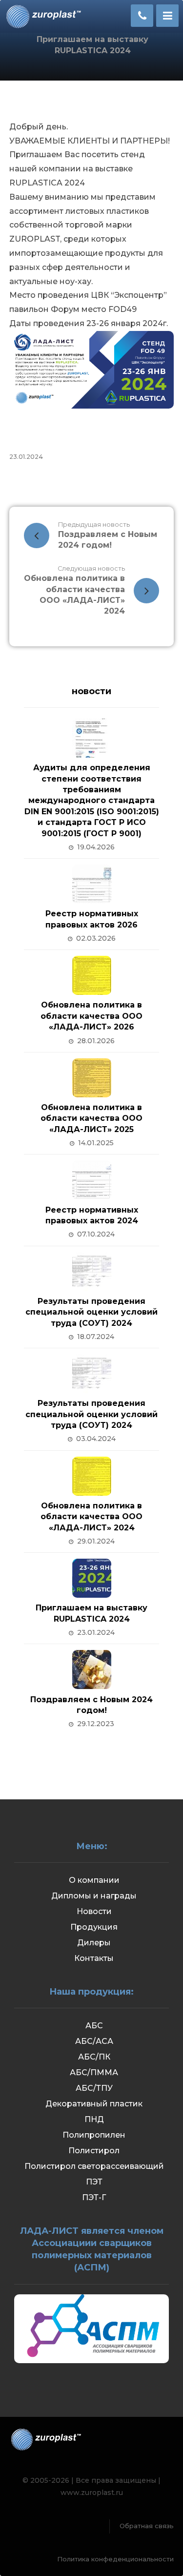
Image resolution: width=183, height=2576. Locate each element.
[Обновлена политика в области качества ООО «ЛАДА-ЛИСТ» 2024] (92, 1476)
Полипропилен (94, 2135)
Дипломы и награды (94, 1896)
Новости (94, 1911)
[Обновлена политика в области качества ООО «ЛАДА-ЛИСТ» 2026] (92, 975)
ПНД (94, 2119)
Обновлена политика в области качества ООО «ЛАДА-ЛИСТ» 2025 (91, 1118)
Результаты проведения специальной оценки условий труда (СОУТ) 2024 (91, 1312)
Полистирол (94, 2151)
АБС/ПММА (94, 2072)
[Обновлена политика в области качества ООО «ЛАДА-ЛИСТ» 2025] (92, 1078)
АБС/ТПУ (94, 2088)
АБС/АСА (94, 2041)
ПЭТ (94, 2182)
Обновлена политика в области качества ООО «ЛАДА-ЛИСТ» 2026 (91, 1016)
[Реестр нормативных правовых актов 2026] (92, 884)
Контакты (94, 1958)
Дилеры (94, 1943)
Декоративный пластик (94, 2104)
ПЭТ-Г (94, 2197)
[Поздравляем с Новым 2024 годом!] (92, 1669)
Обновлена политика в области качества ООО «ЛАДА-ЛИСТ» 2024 (91, 1517)
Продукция (94, 1927)
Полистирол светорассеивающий (94, 2166)
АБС (94, 2026)
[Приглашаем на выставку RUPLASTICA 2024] (92, 1578)
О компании (94, 1880)
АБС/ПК (94, 2057)
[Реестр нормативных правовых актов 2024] (92, 1180)
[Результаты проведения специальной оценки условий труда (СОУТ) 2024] (92, 1272)
